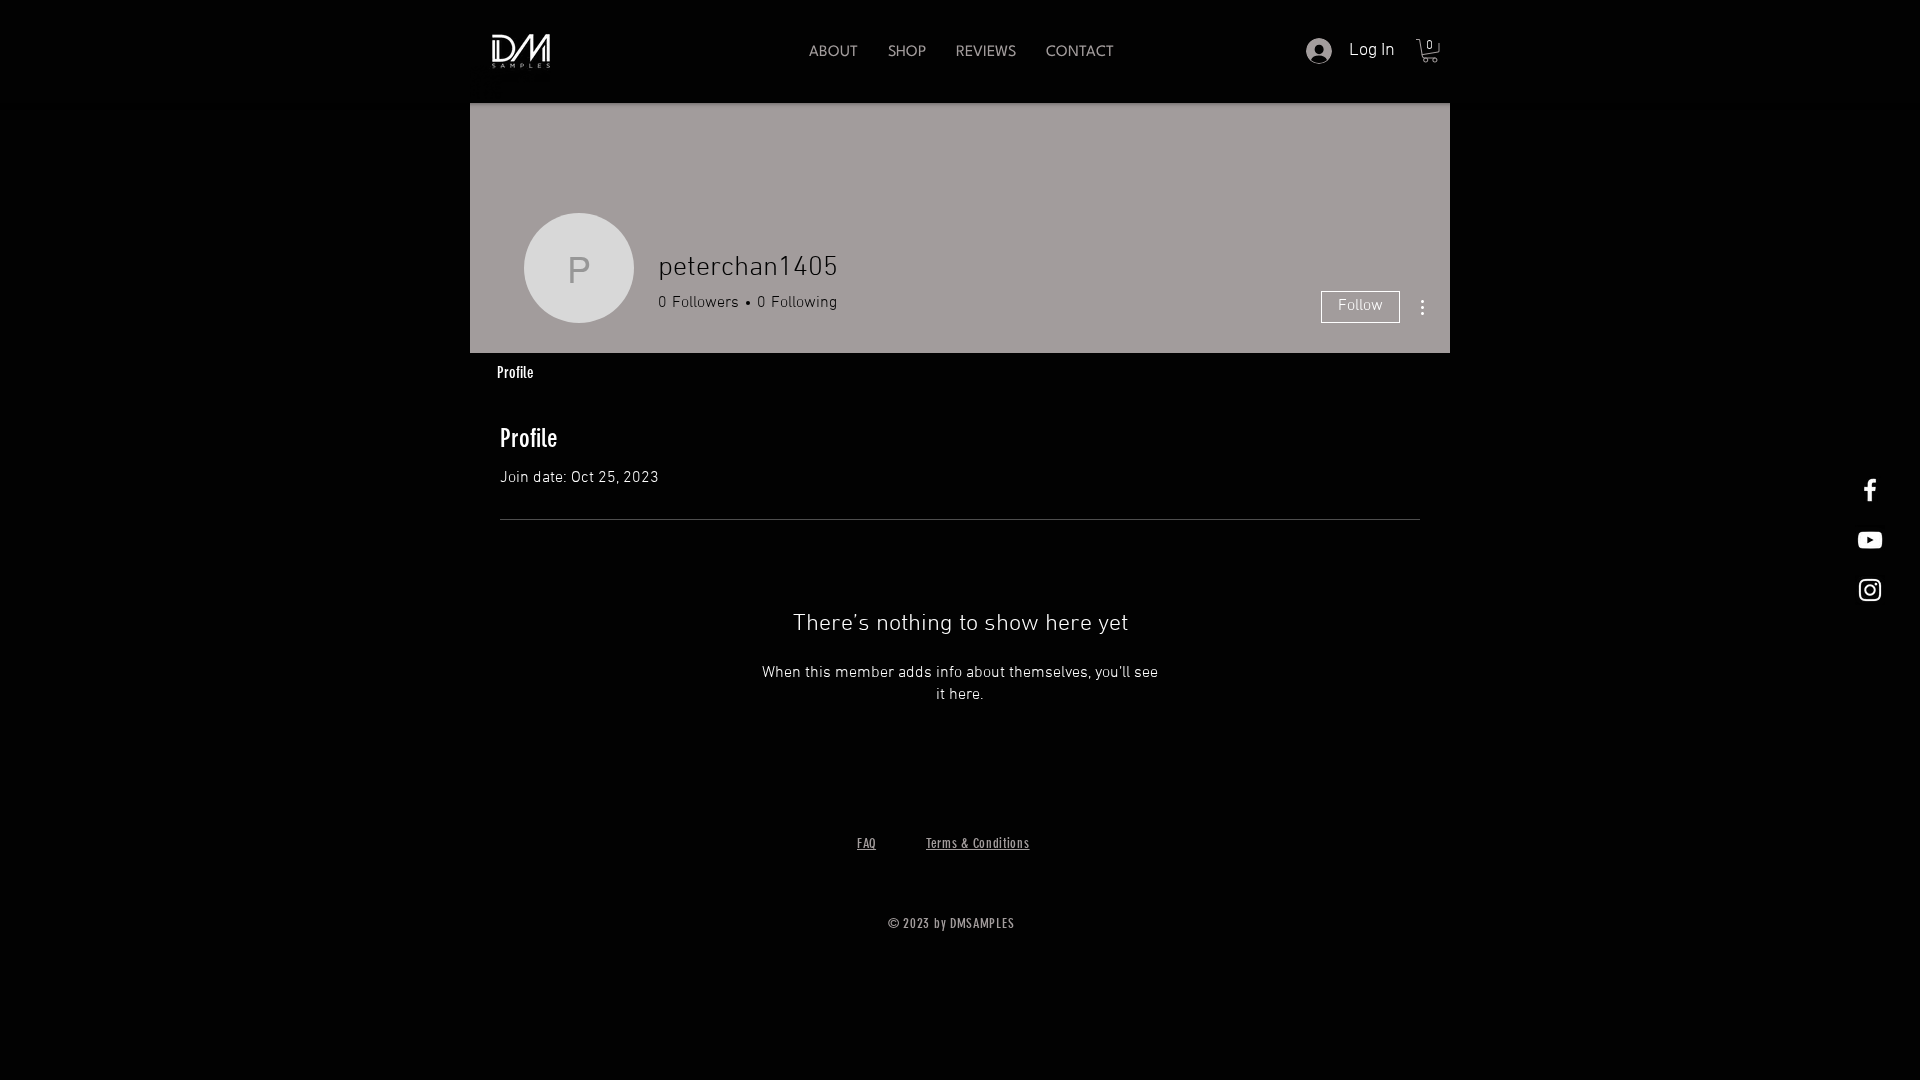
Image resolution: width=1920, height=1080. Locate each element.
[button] (907, 52)
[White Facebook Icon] (1870, 490)
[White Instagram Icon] (1870, 590)
